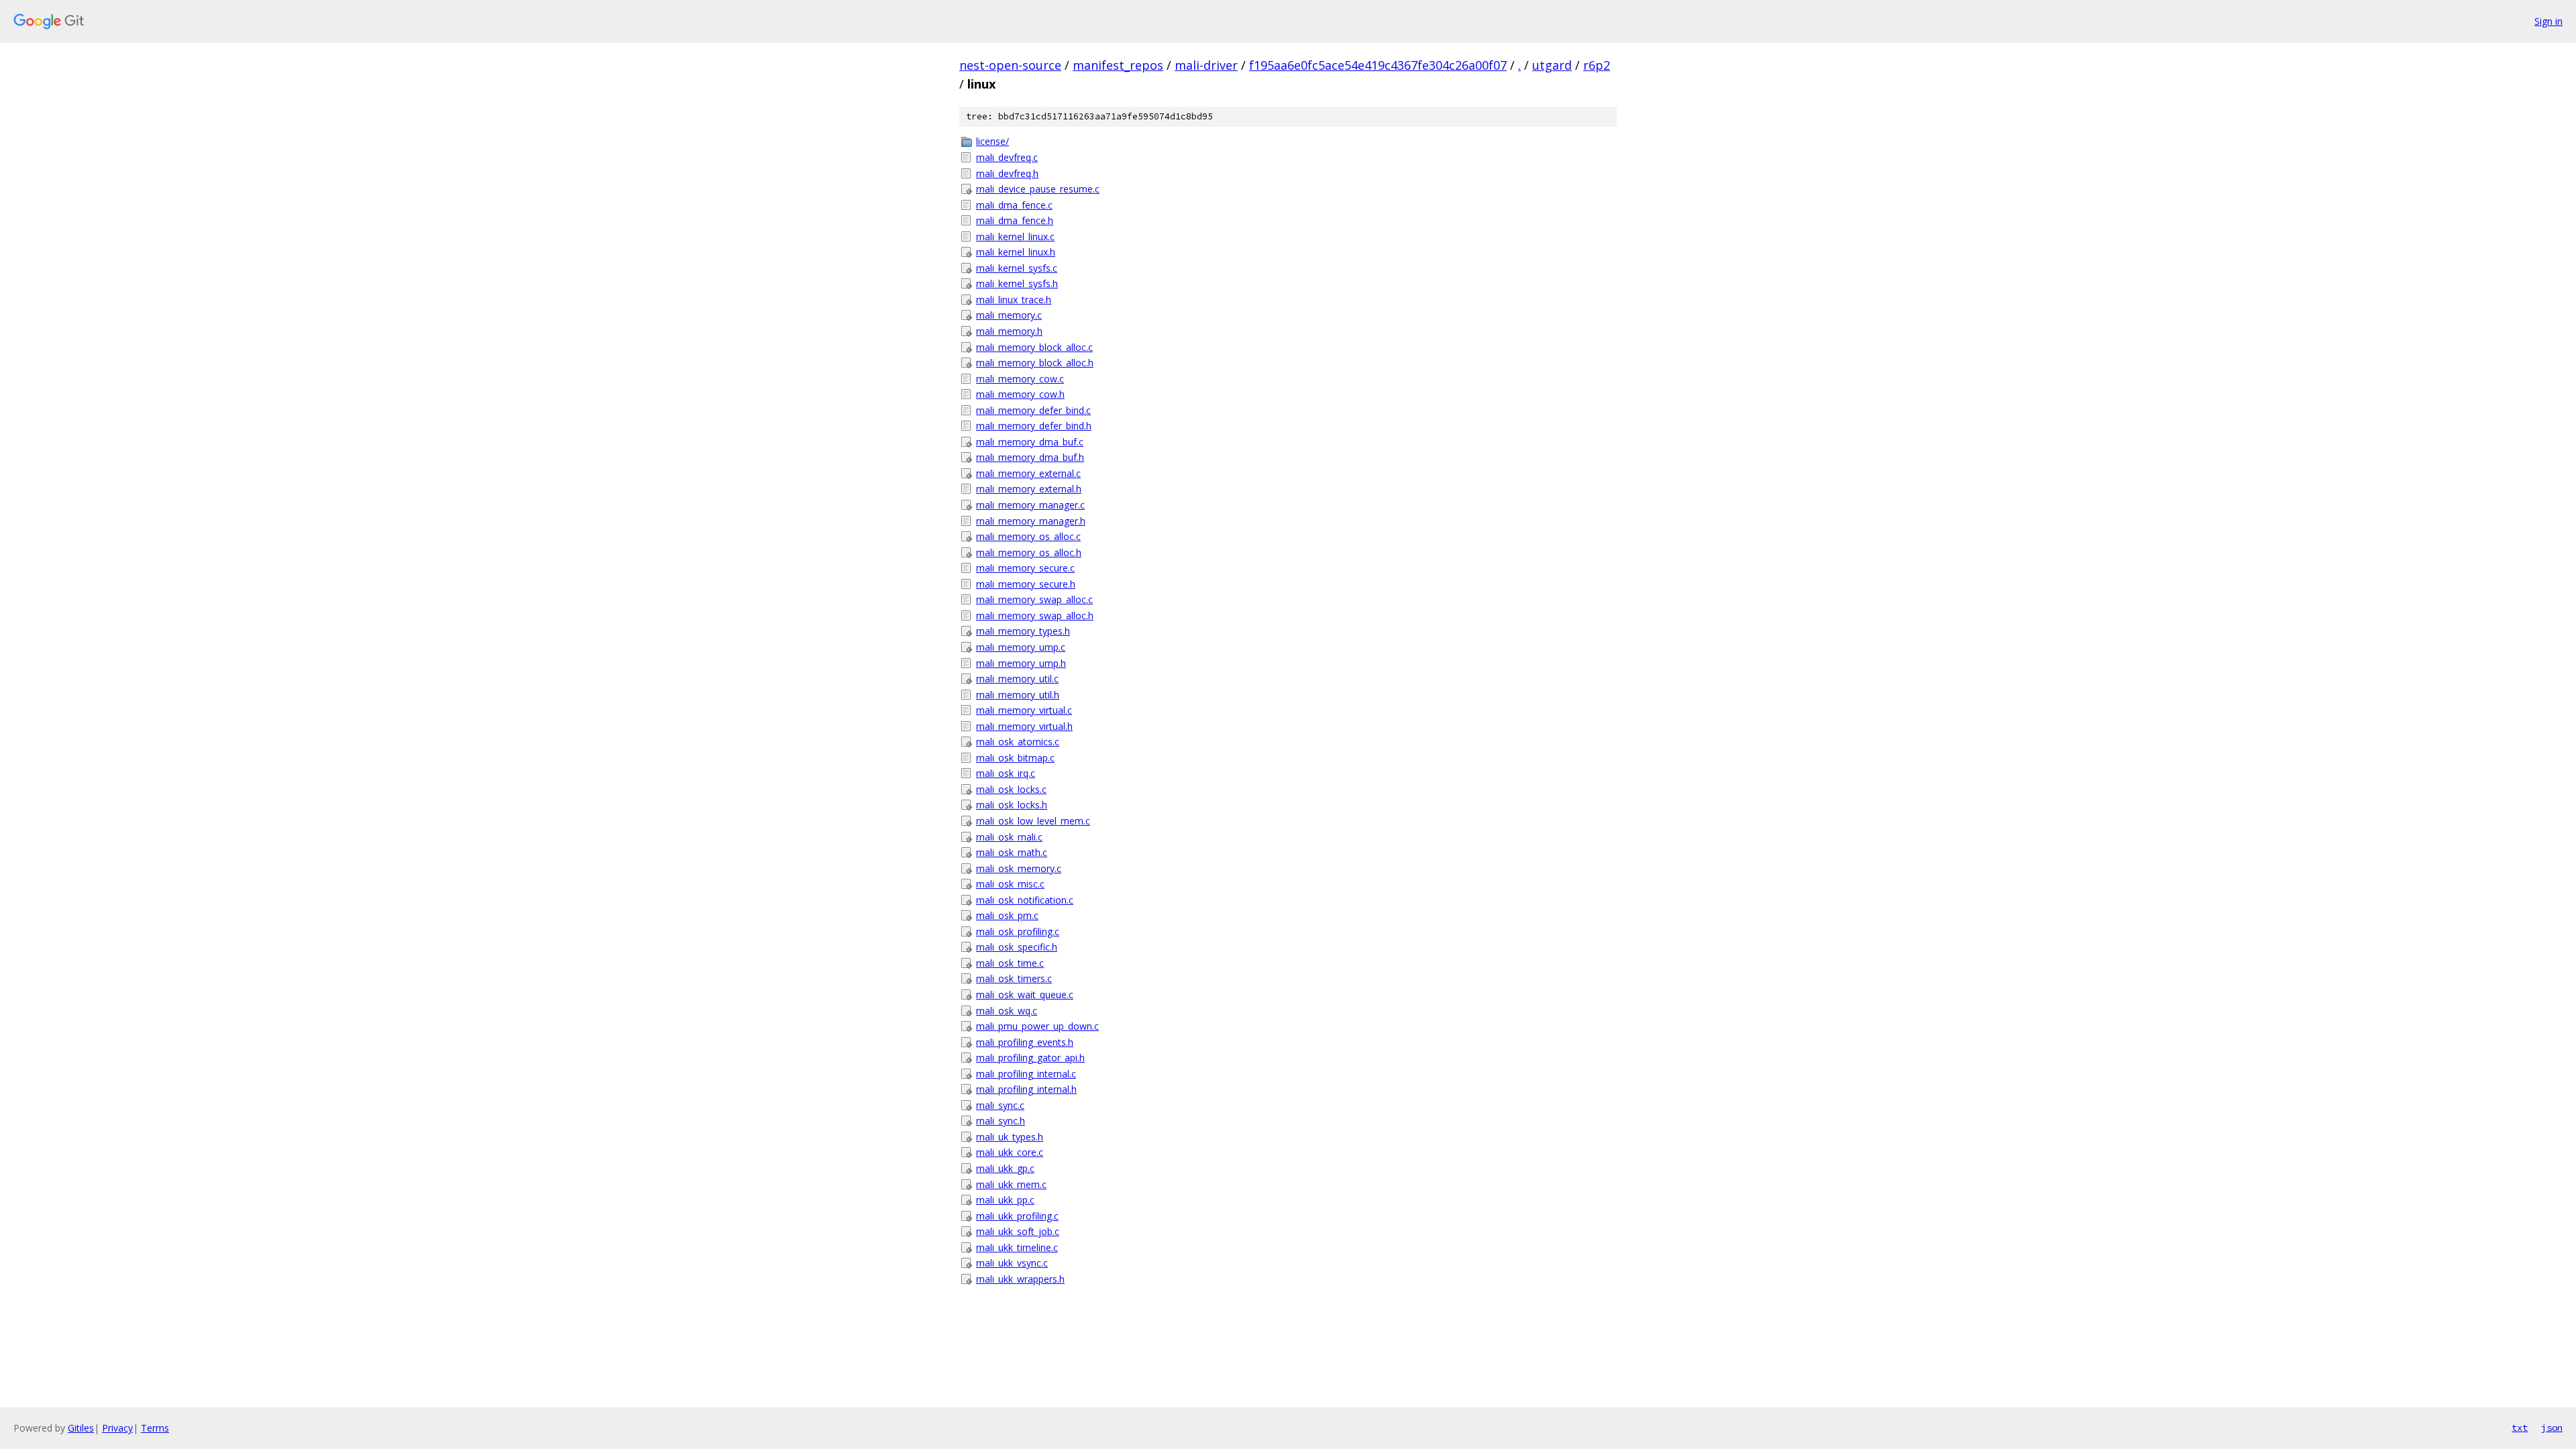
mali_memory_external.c (1028, 473)
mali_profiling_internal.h (1026, 1089)
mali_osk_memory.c (1019, 868)
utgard (1552, 65)
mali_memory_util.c (1017, 679)
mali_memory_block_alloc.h (1035, 363)
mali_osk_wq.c (1007, 1011)
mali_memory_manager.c (1030, 505)
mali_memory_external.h (1029, 489)
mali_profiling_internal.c (1026, 1074)
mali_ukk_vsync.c (1012, 1263)
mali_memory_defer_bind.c (1033, 410)
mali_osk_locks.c (1011, 789)
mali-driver (1206, 65)
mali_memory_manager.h (1031, 521)
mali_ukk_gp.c (1005, 1168)
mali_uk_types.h (1010, 1137)
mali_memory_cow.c (1020, 379)
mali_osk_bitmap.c (1015, 758)
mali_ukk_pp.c (1005, 1200)
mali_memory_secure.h (1026, 584)
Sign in (2548, 21)
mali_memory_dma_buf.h (1030, 457)
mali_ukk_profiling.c (1017, 1216)
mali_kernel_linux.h (1016, 252)
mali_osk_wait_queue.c (1025, 995)
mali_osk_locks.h (1012, 805)
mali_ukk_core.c (1010, 1152)
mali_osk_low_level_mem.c (1033, 821)
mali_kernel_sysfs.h (1017, 283)
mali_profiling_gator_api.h (1030, 1058)
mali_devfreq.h (1007, 173)
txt (2520, 1428)
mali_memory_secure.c (1025, 568)
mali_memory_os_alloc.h (1029, 552)
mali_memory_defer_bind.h (1034, 426)
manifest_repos (1118, 65)
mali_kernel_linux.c (1015, 236)
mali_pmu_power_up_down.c (1037, 1026)
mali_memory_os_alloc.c (1028, 536)
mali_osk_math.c (1012, 852)
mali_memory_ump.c (1021, 647)
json (2552, 1428)
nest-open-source (1010, 65)
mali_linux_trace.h (1014, 300)
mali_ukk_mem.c (1011, 1184)
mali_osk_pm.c (1007, 915)
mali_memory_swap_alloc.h (1035, 615)
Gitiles (81, 1428)
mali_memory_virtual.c (1024, 710)
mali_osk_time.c (1010, 963)
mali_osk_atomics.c (1018, 742)
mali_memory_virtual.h (1024, 726)
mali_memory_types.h (1023, 631)
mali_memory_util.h (1018, 695)
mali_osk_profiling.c (1018, 931)
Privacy (117, 1428)
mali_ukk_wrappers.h (1020, 1279)
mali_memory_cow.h (1020, 394)
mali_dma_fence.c (1014, 205)
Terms (155, 1428)
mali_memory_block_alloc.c (1034, 347)
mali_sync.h (1001, 1121)
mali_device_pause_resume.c (1038, 189)
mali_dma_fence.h (1015, 220)
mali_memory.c (1009, 315)
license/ (992, 141)
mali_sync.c (1000, 1105)
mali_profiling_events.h (1025, 1042)
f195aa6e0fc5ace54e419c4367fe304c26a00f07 (1378, 65)
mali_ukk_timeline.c (1017, 1247)
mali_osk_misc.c (1010, 884)
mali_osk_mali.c (1009, 837)
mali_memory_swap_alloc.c (1034, 599)
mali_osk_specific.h (1017, 947)
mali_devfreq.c (1007, 157)
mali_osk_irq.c (1006, 773)
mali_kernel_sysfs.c (1017, 268)
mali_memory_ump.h (1021, 663)
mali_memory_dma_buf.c (1030, 442)
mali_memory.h (1009, 331)
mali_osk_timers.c (1014, 978)
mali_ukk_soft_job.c (1018, 1231)
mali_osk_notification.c (1025, 900)
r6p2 (1597, 65)
